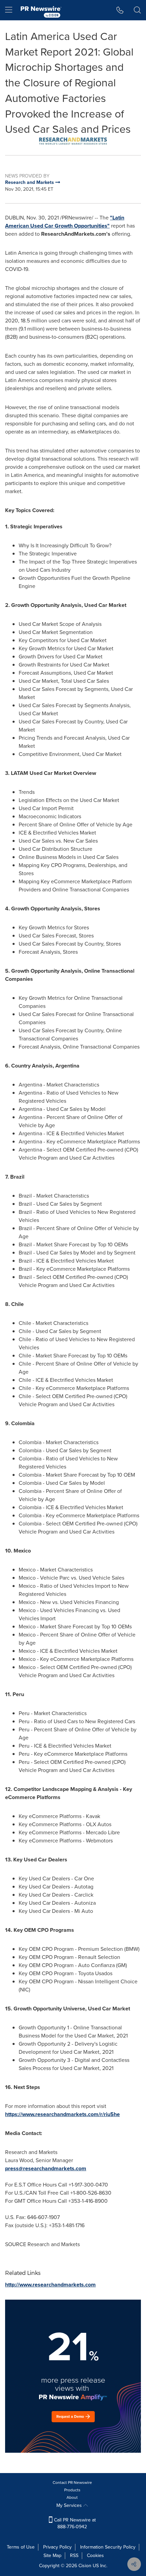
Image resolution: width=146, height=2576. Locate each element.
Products (72, 2490)
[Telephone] (120, 10)
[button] (73, 141)
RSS (74, 2556)
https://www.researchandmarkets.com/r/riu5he (62, 2114)
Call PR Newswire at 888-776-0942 (74, 2523)
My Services (70, 2505)
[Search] (137, 10)
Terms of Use (21, 2547)
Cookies (95, 2556)
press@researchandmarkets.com (46, 2168)
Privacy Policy (57, 2547)
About (72, 2497)
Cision (85, 2566)
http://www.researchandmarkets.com (50, 2285)
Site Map (52, 2556)
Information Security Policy (108, 2547)
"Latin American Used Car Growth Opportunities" (65, 222)
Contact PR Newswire (72, 2483)
